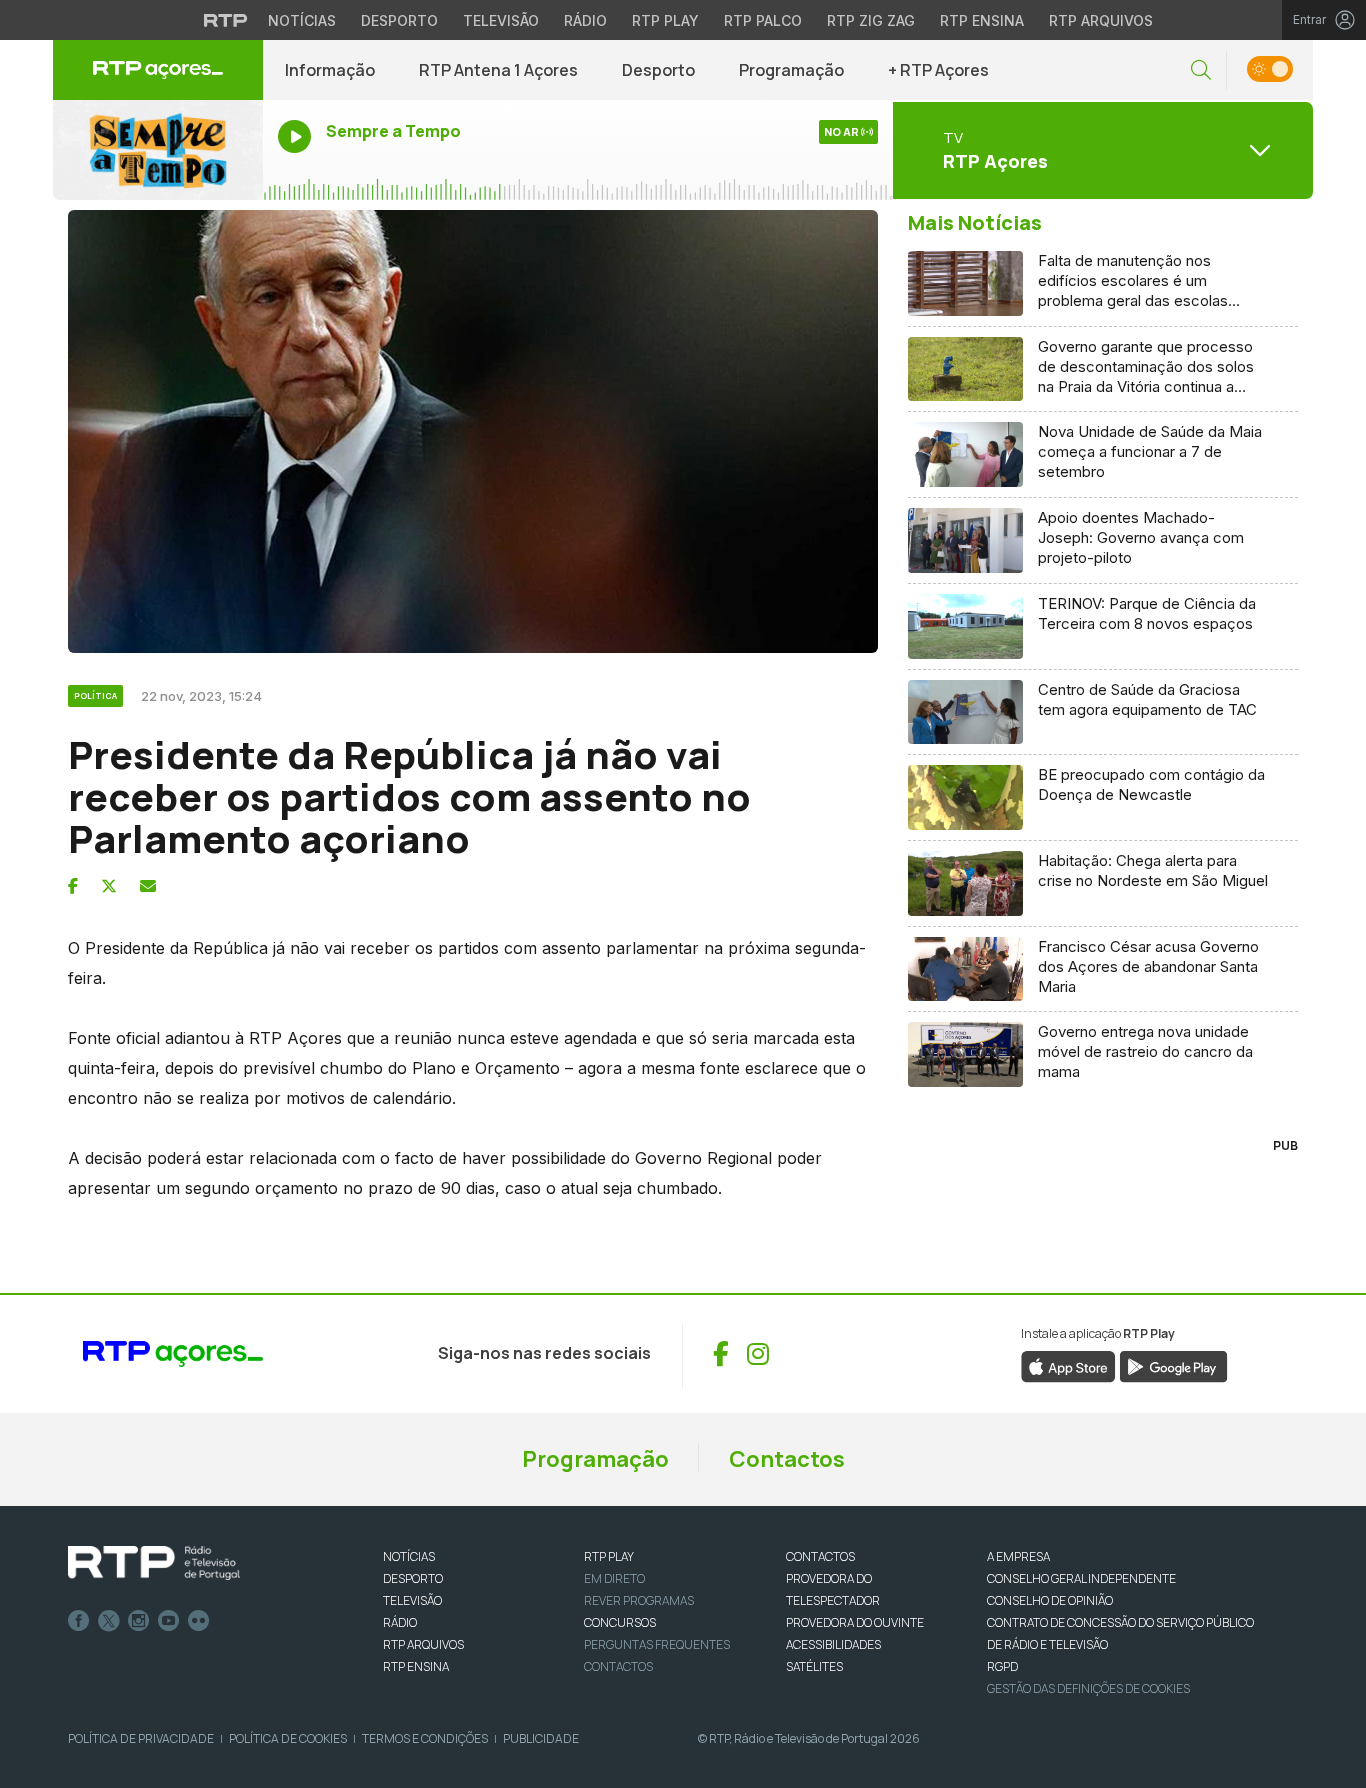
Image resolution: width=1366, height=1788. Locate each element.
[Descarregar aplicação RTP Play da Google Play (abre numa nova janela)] (1173, 1365)
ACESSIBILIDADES (833, 1644)
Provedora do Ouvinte (855, 1622)
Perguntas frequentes (657, 1644)
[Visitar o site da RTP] (226, 20)
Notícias (302, 20)
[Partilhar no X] (109, 886)
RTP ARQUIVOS (423, 1644)
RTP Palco (763, 20)
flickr (199, 1621)
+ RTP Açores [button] (938, 70)
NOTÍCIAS (409, 1556)
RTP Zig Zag (871, 20)
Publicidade (541, 1738)
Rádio (585, 20)
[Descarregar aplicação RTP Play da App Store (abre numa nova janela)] (1068, 1365)
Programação (791, 70)
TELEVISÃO (412, 1600)
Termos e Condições (425, 1738)
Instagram (139, 1621)
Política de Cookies (288, 1738)
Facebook (79, 1621)
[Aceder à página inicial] (158, 70)
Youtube (169, 1621)
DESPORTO (413, 1578)
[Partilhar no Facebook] (73, 886)
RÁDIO (400, 1622)
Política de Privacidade (141, 1738)
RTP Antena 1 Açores (498, 70)
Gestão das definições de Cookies (1088, 1688)
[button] (1201, 70)
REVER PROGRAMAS (639, 1600)
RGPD (1002, 1666)
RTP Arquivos (1101, 20)
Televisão (501, 20)
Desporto (399, 20)
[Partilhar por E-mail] (148, 886)
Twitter (109, 1621)
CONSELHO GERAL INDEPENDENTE (1081, 1578)
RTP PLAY (609, 1556)
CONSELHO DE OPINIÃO (1050, 1600)
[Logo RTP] (154, 1563)
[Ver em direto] (158, 150)
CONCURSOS (620, 1622)
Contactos (787, 1459)
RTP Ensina (982, 20)
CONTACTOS (820, 1556)
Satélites (814, 1666)
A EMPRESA (1018, 1556)
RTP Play (665, 20)
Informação (330, 70)
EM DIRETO (614, 1578)
